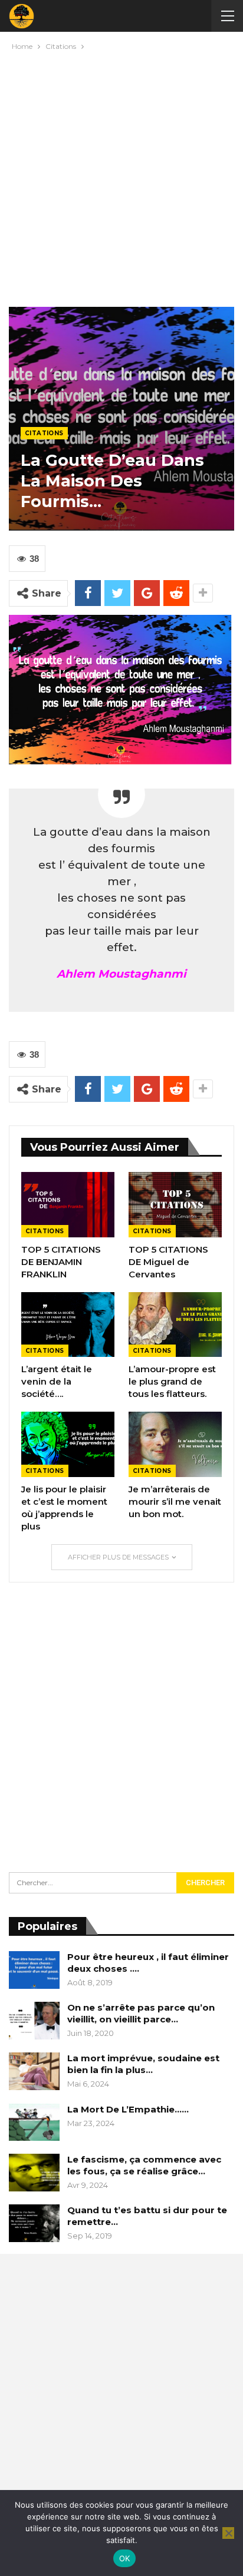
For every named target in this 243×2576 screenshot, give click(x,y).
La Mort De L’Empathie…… (128, 2109)
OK (125, 2558)
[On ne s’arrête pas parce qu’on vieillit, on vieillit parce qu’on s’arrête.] (34, 2021)
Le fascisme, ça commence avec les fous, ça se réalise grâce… (144, 2165)
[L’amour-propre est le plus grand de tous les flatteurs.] (175, 1325)
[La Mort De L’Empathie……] (34, 2123)
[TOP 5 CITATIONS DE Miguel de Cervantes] (175, 1205)
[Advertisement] (121, 176)
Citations (44, 433)
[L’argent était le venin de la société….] (68, 1325)
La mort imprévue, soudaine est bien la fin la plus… (143, 2064)
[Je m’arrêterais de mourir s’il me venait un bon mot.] (175, 1444)
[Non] (228, 2533)
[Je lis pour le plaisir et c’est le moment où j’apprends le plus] (68, 1444)
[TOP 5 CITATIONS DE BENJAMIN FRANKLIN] (68, 1205)
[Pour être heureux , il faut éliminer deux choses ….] (34, 1970)
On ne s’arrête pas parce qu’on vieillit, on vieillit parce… (141, 2013)
